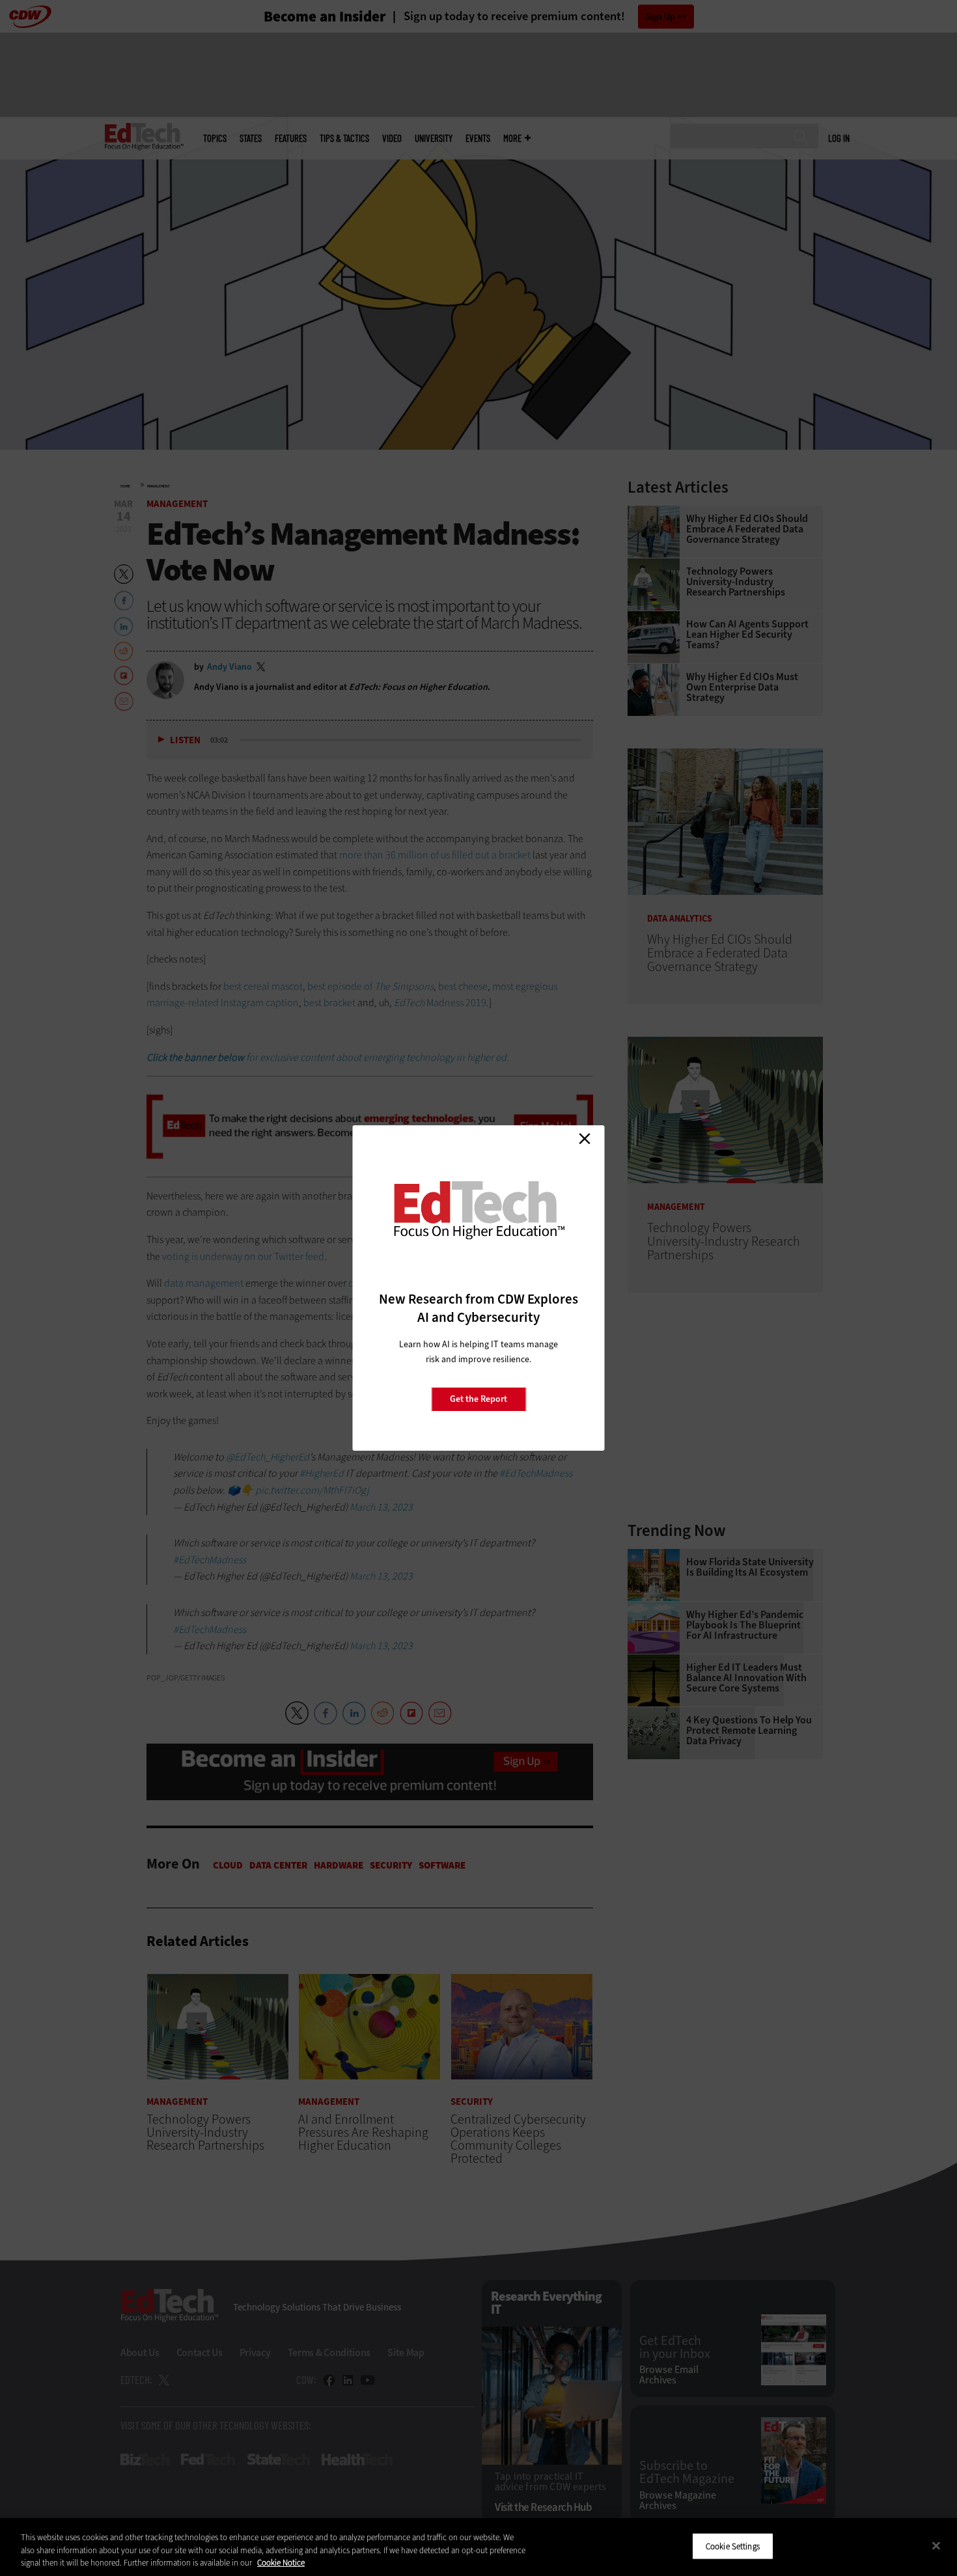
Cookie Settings (733, 2546)
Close (585, 1138)
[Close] (936, 2545)
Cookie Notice (281, 2563)
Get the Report (478, 1399)
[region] (478, 2547)
